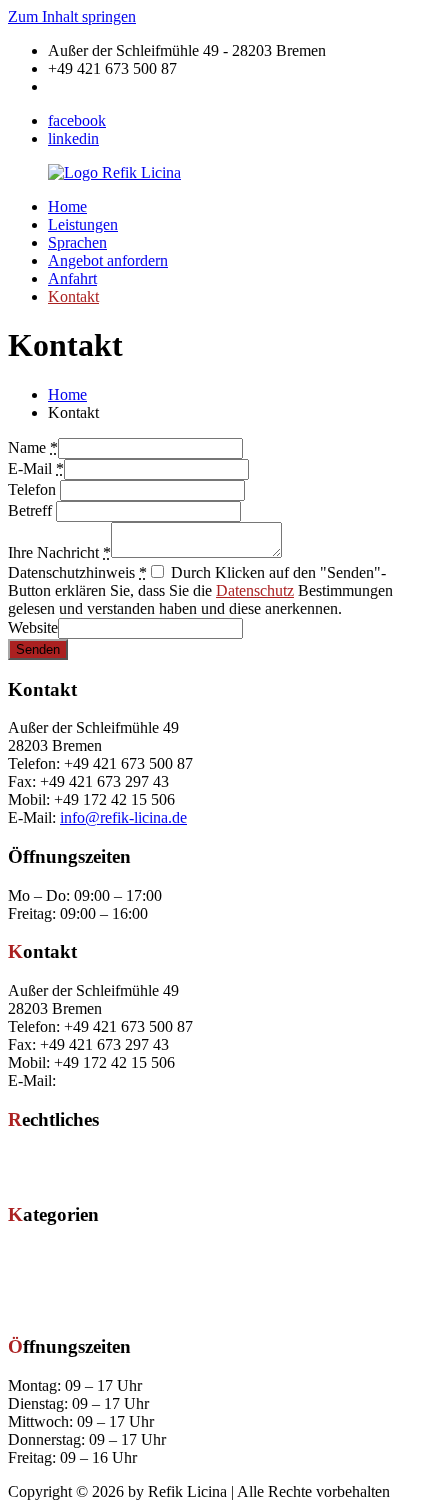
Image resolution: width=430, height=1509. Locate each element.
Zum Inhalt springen (72, 16)
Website (33, 627)
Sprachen (77, 242)
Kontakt (73, 296)
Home (67, 206)
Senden (38, 649)
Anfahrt (72, 278)
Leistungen (83, 224)
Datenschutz (255, 590)
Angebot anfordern (108, 260)
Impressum (42, 1158)
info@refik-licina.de (111, 86)
